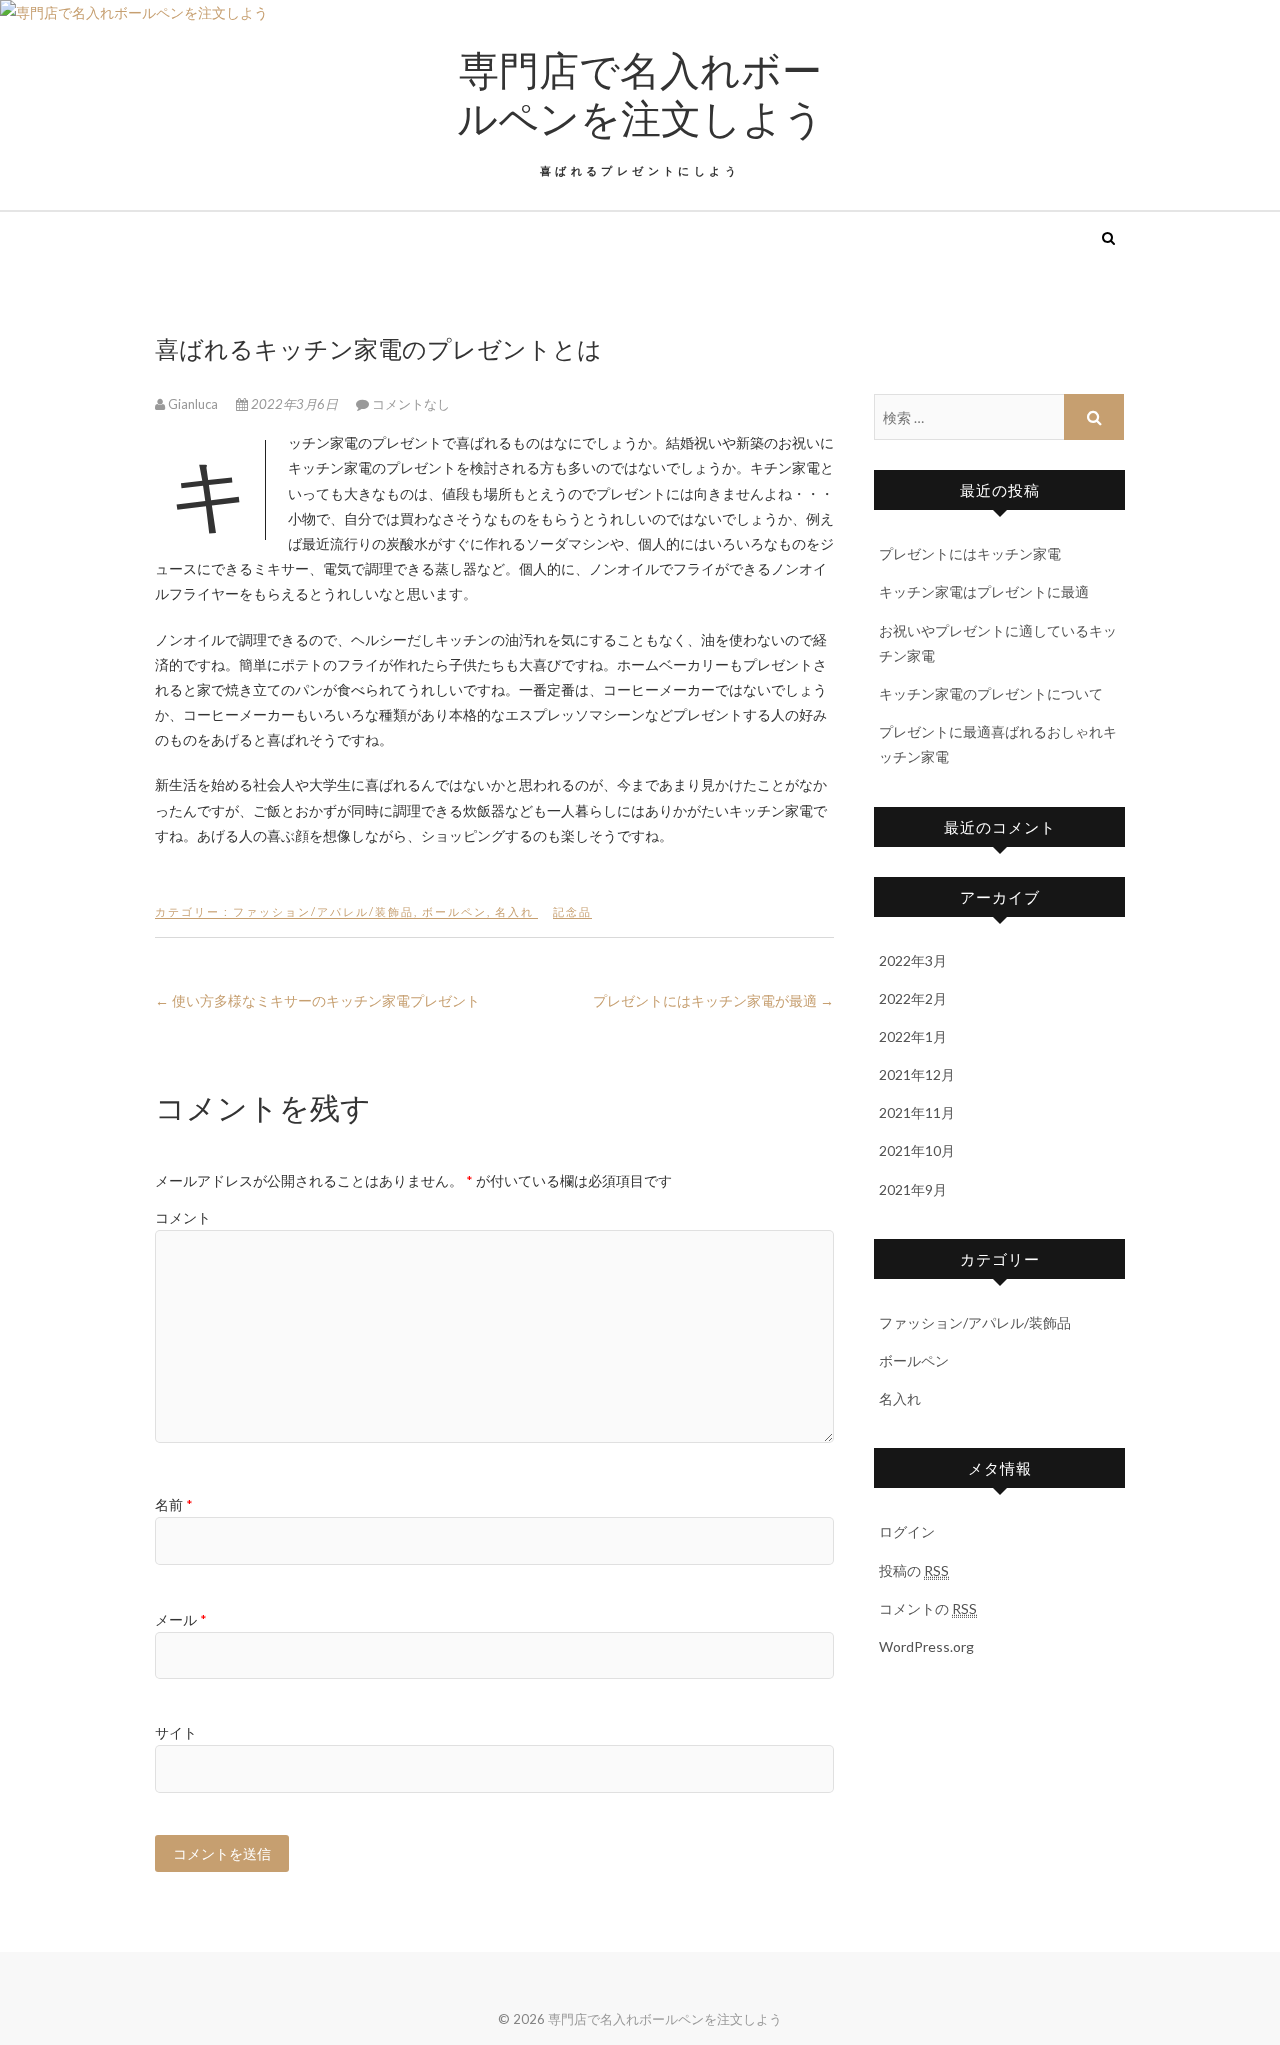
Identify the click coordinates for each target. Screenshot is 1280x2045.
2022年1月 (913, 1036)
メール (181, 1619)
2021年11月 (917, 1112)
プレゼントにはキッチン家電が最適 (713, 1000)
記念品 (572, 911)
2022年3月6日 (294, 404)
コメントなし (411, 404)
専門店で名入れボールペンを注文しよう (640, 93)
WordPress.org (926, 1646)
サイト (176, 1732)
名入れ (514, 911)
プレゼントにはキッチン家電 (970, 553)
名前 (174, 1504)
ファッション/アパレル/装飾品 (323, 911)
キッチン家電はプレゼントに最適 (984, 591)
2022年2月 (913, 998)
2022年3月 (913, 960)
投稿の (914, 1570)
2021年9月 (913, 1189)
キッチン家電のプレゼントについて (991, 693)
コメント (183, 1217)
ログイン (907, 1531)
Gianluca (193, 404)
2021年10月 (917, 1150)
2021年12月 (917, 1074)
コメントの (928, 1608)
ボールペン (454, 911)
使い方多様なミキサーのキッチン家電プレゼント (317, 1000)
